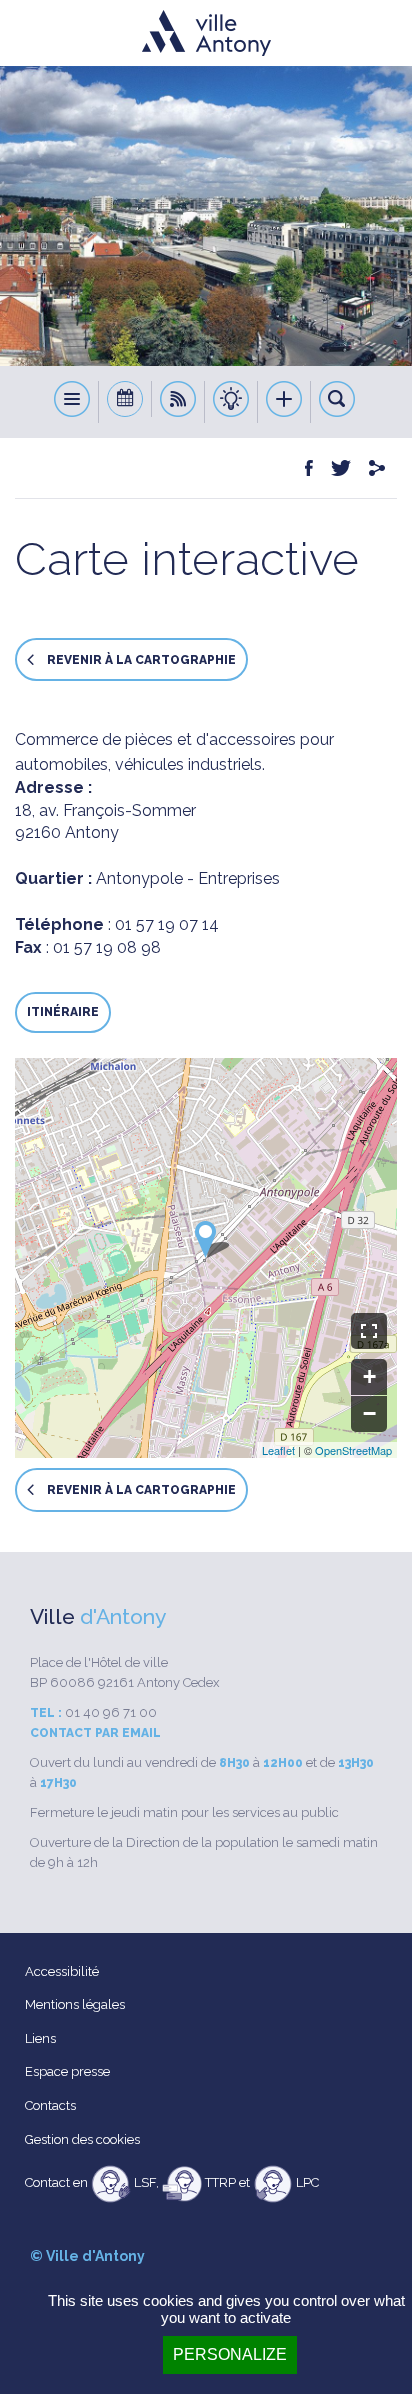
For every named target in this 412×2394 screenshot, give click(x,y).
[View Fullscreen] (369, 1331)
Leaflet (278, 1450)
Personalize (230, 2354)
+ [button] (369, 1376)
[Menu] (72, 402)
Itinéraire (63, 1012)
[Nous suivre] (178, 402)
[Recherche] (337, 402)
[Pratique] (231, 402)
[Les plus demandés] (284, 402)
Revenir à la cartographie (140, 660)
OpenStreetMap (353, 1450)
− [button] (369, 1413)
